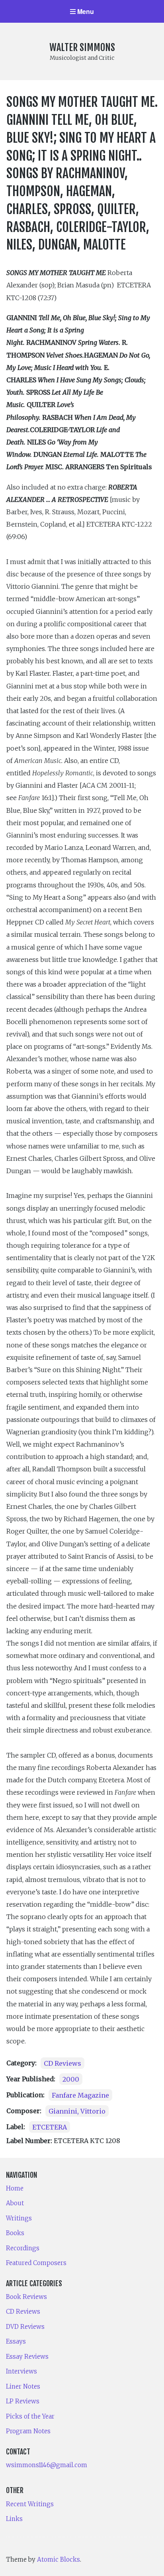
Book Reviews (26, 2297)
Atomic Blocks (59, 2559)
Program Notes (28, 2431)
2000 (71, 2079)
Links (14, 2519)
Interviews (21, 2371)
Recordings (23, 2248)
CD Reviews (62, 2063)
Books (15, 2233)
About (15, 2203)
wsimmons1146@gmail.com (47, 2465)
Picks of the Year (30, 2416)
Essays (16, 2341)
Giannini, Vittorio (77, 2111)
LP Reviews (23, 2401)
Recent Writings (30, 2504)
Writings (19, 2218)
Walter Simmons (82, 47)
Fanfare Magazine (80, 2095)
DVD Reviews (25, 2327)
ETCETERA (50, 2127)
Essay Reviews (27, 2357)
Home (15, 2188)
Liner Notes (23, 2386)
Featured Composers (36, 2263)
